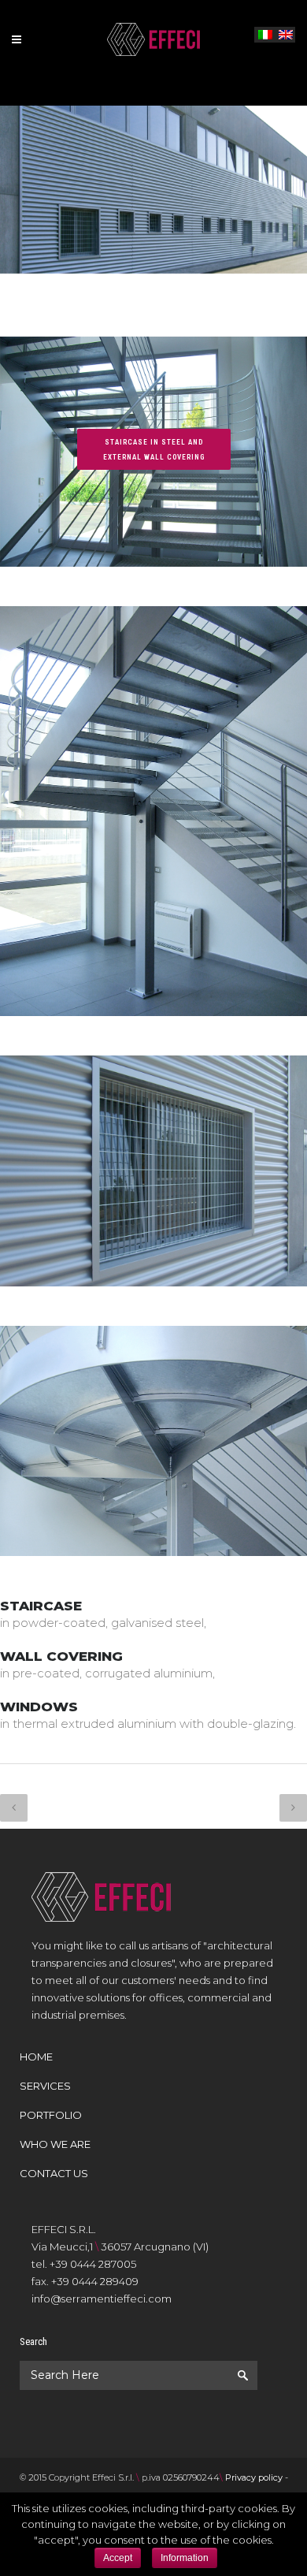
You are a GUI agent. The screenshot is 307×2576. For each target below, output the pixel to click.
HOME (36, 2057)
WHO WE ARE (55, 2144)
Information (185, 2558)
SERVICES (45, 2086)
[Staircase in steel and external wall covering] (153, 597)
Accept (118, 2558)
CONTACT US (54, 2173)
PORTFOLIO (51, 2115)
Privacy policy (254, 2477)
